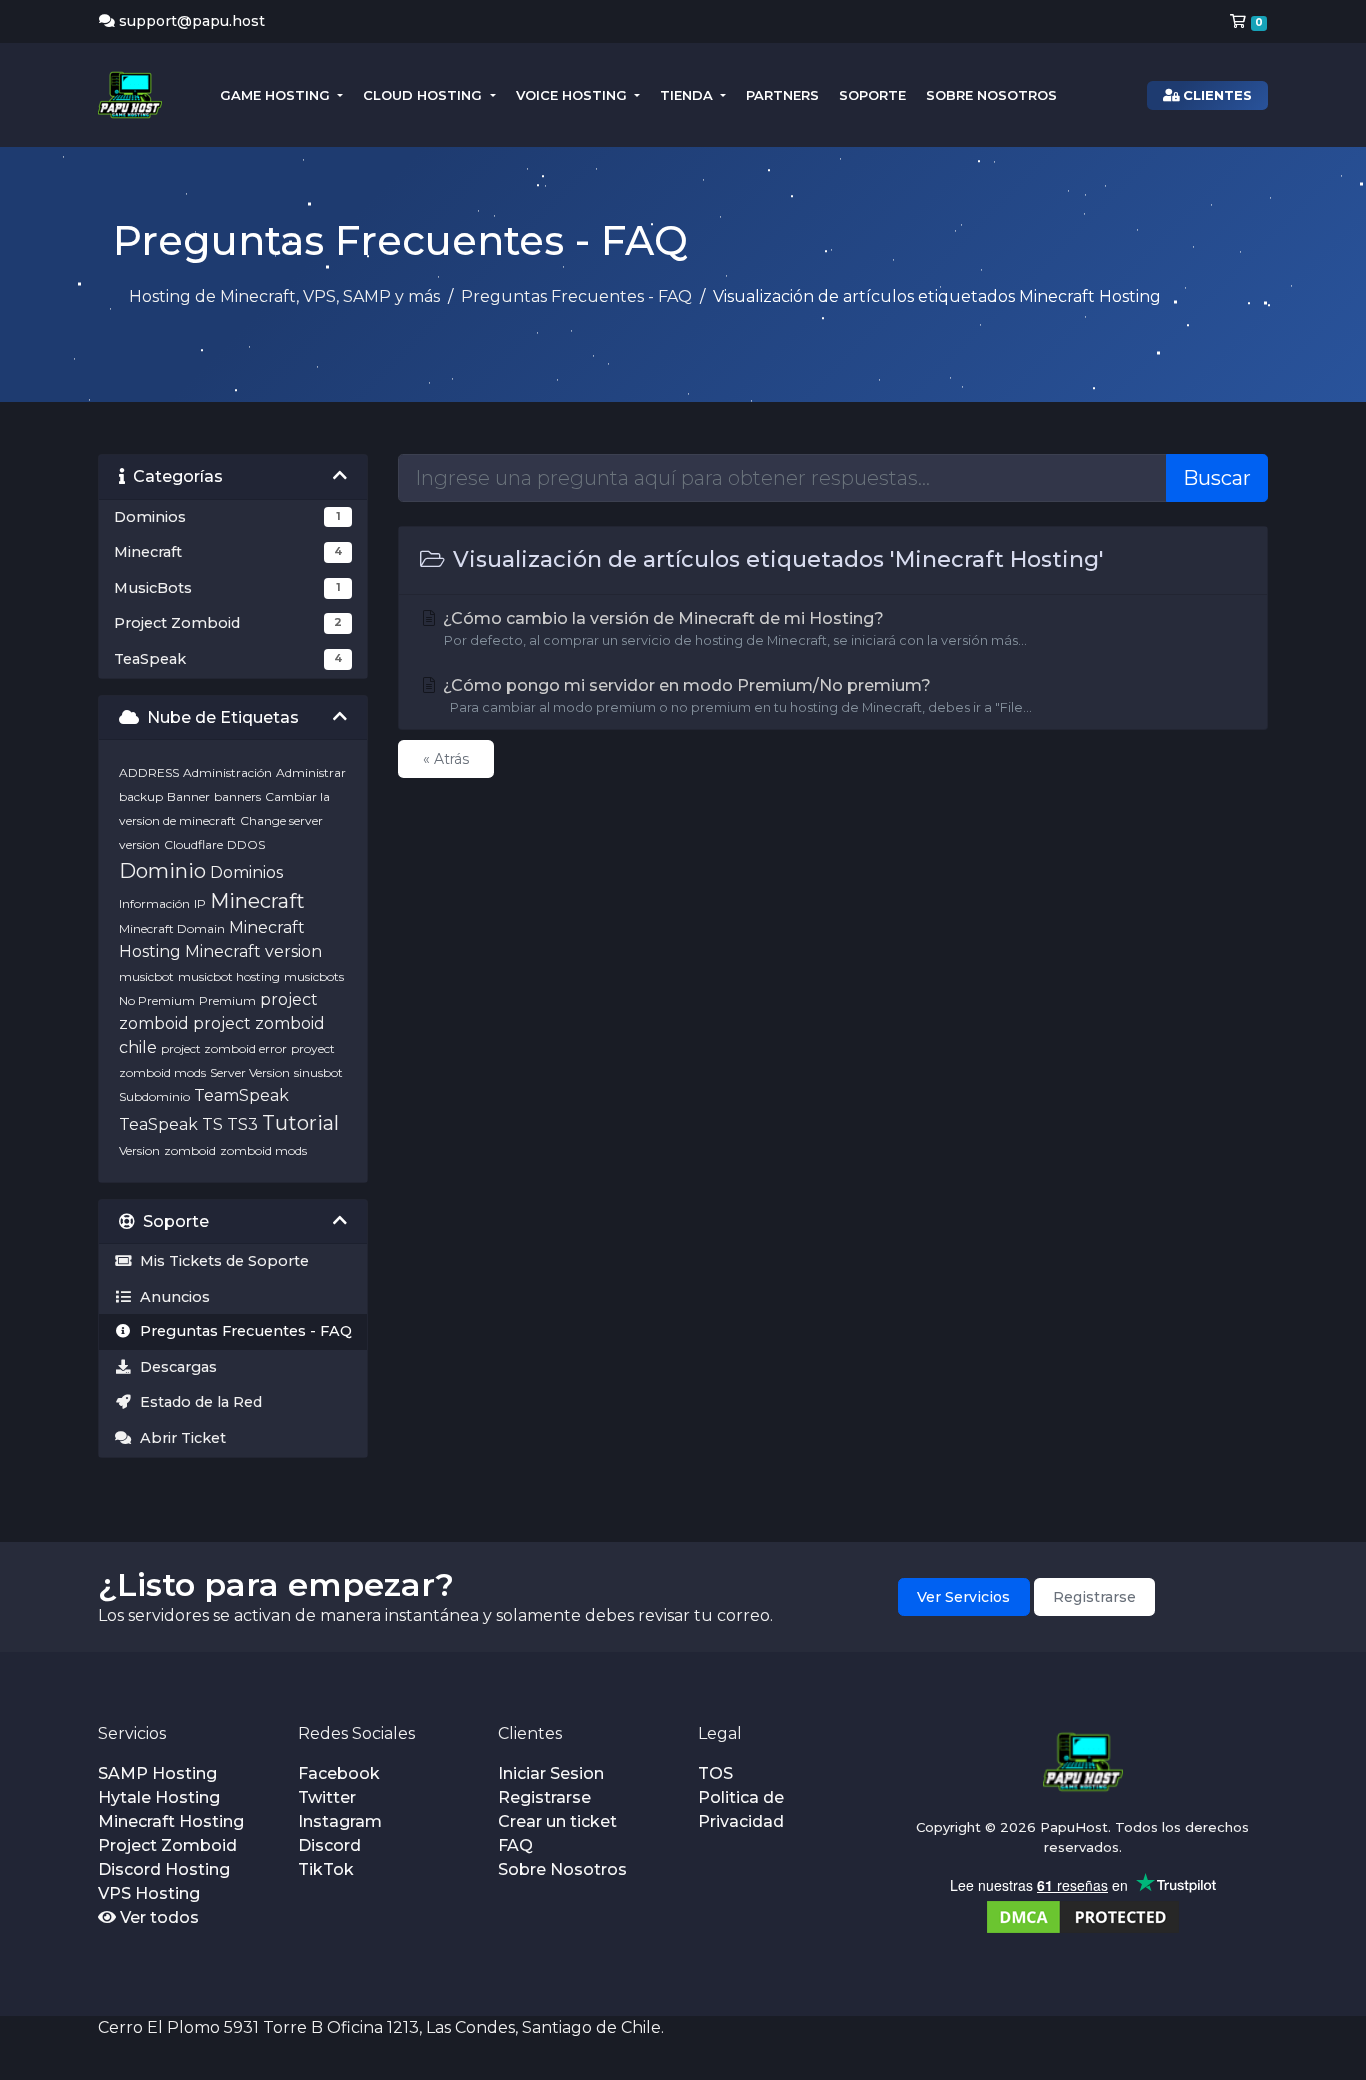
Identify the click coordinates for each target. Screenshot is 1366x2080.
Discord (329, 1845)
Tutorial (300, 1123)
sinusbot (318, 1072)
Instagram (340, 1821)
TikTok (326, 1869)
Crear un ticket (557, 1821)
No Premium (157, 1000)
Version (139, 1150)
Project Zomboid (167, 1845)
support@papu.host (192, 21)
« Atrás (446, 759)
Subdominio (154, 1096)
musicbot (146, 976)
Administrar (311, 772)
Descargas (174, 1367)
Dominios (246, 872)
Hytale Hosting (159, 1797)
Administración (227, 772)
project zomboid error (224, 1048)
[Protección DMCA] (1083, 1915)
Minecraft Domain (172, 928)
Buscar (1217, 478)
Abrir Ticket (179, 1438)
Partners (782, 95)
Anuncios (171, 1297)
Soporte (872, 95)
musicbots (314, 976)
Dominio (162, 871)
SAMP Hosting (157, 1773)
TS (212, 1124)
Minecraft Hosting (171, 1821)
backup (141, 796)
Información (154, 903)
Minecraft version (253, 951)
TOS (715, 1773)
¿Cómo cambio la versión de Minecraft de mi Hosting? (733, 628)
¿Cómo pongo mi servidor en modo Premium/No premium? (735, 695)
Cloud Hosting (424, 95)
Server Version (250, 1072)
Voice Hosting (573, 95)
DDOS (246, 844)
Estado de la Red (197, 1402)
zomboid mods (263, 1150)
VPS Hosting (149, 1893)
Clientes (1215, 95)
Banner (188, 796)
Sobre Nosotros (991, 95)
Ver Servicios (963, 1597)
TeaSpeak (158, 1124)
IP (200, 903)
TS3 (242, 1124)
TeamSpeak (241, 1095)
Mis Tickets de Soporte (220, 1261)
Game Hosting (277, 95)
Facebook (339, 1773)
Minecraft (257, 901)
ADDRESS (149, 772)
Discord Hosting (164, 1869)
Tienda (688, 95)
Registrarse (1094, 1597)
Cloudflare (193, 844)
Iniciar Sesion (551, 1773)
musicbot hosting (229, 976)
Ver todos (157, 1917)
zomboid (190, 1150)
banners (237, 796)
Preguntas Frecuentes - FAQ (576, 296)
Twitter (327, 1797)
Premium (227, 1000)
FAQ (515, 1845)
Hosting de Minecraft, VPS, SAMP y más (284, 296)
